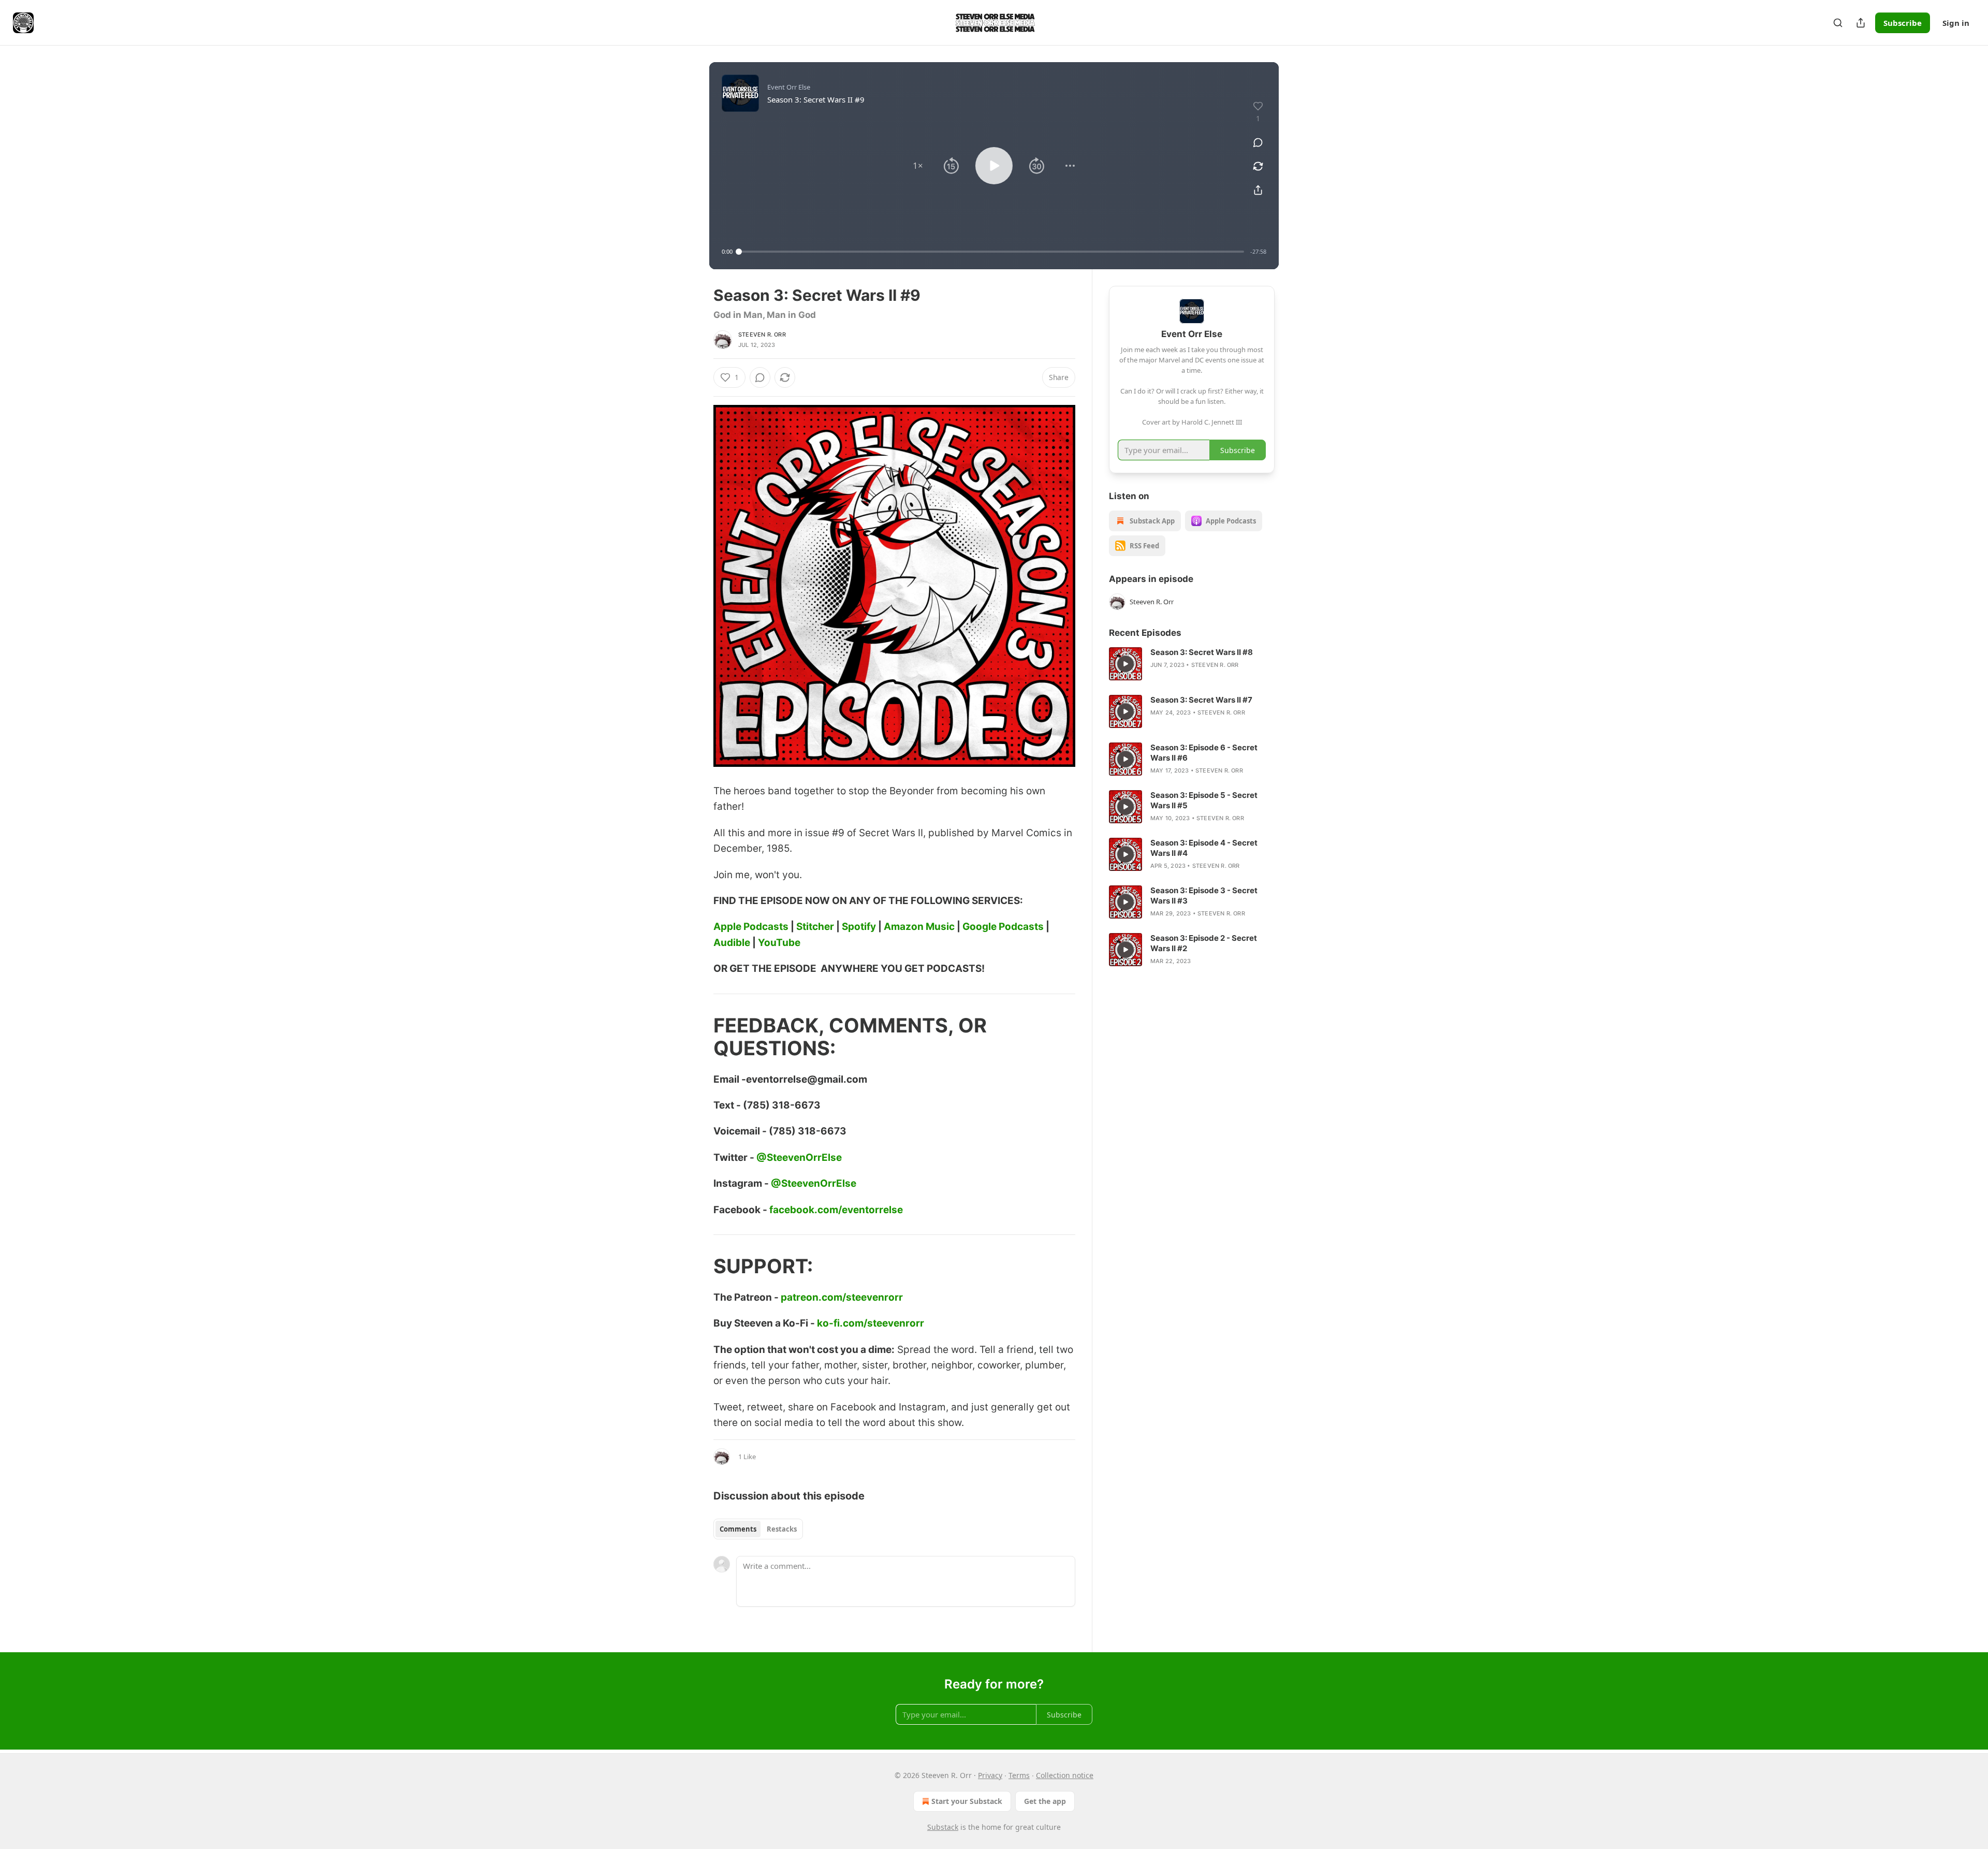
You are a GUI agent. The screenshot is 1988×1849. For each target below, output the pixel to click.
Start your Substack (967, 1801)
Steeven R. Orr (762, 334)
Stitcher (815, 927)
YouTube (779, 943)
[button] (918, 166)
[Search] (1838, 23)
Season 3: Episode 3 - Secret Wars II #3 (1204, 896)
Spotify (859, 927)
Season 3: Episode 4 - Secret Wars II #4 (1204, 848)
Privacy (990, 1775)
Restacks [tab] (782, 1529)
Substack (943, 1827)
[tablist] (758, 1529)
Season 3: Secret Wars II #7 (1201, 700)
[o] (1125, 664)
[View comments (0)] (1258, 142)
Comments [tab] (738, 1529)
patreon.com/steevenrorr (842, 1297)
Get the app (1045, 1801)
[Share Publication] (1861, 23)
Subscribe (1903, 23)
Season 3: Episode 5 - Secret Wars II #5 (1204, 800)
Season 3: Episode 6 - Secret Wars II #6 (1204, 753)
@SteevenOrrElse (799, 1158)
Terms (1019, 1775)
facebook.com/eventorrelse (836, 1210)
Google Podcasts (1003, 927)
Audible (732, 943)
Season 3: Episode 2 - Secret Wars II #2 (1204, 943)
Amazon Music (919, 927)
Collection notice (1065, 1775)
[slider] (991, 252)
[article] (1192, 664)
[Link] (699, 1037)
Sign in (1956, 23)
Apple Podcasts (751, 927)
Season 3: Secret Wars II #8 (1202, 652)
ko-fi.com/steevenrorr (871, 1323)
